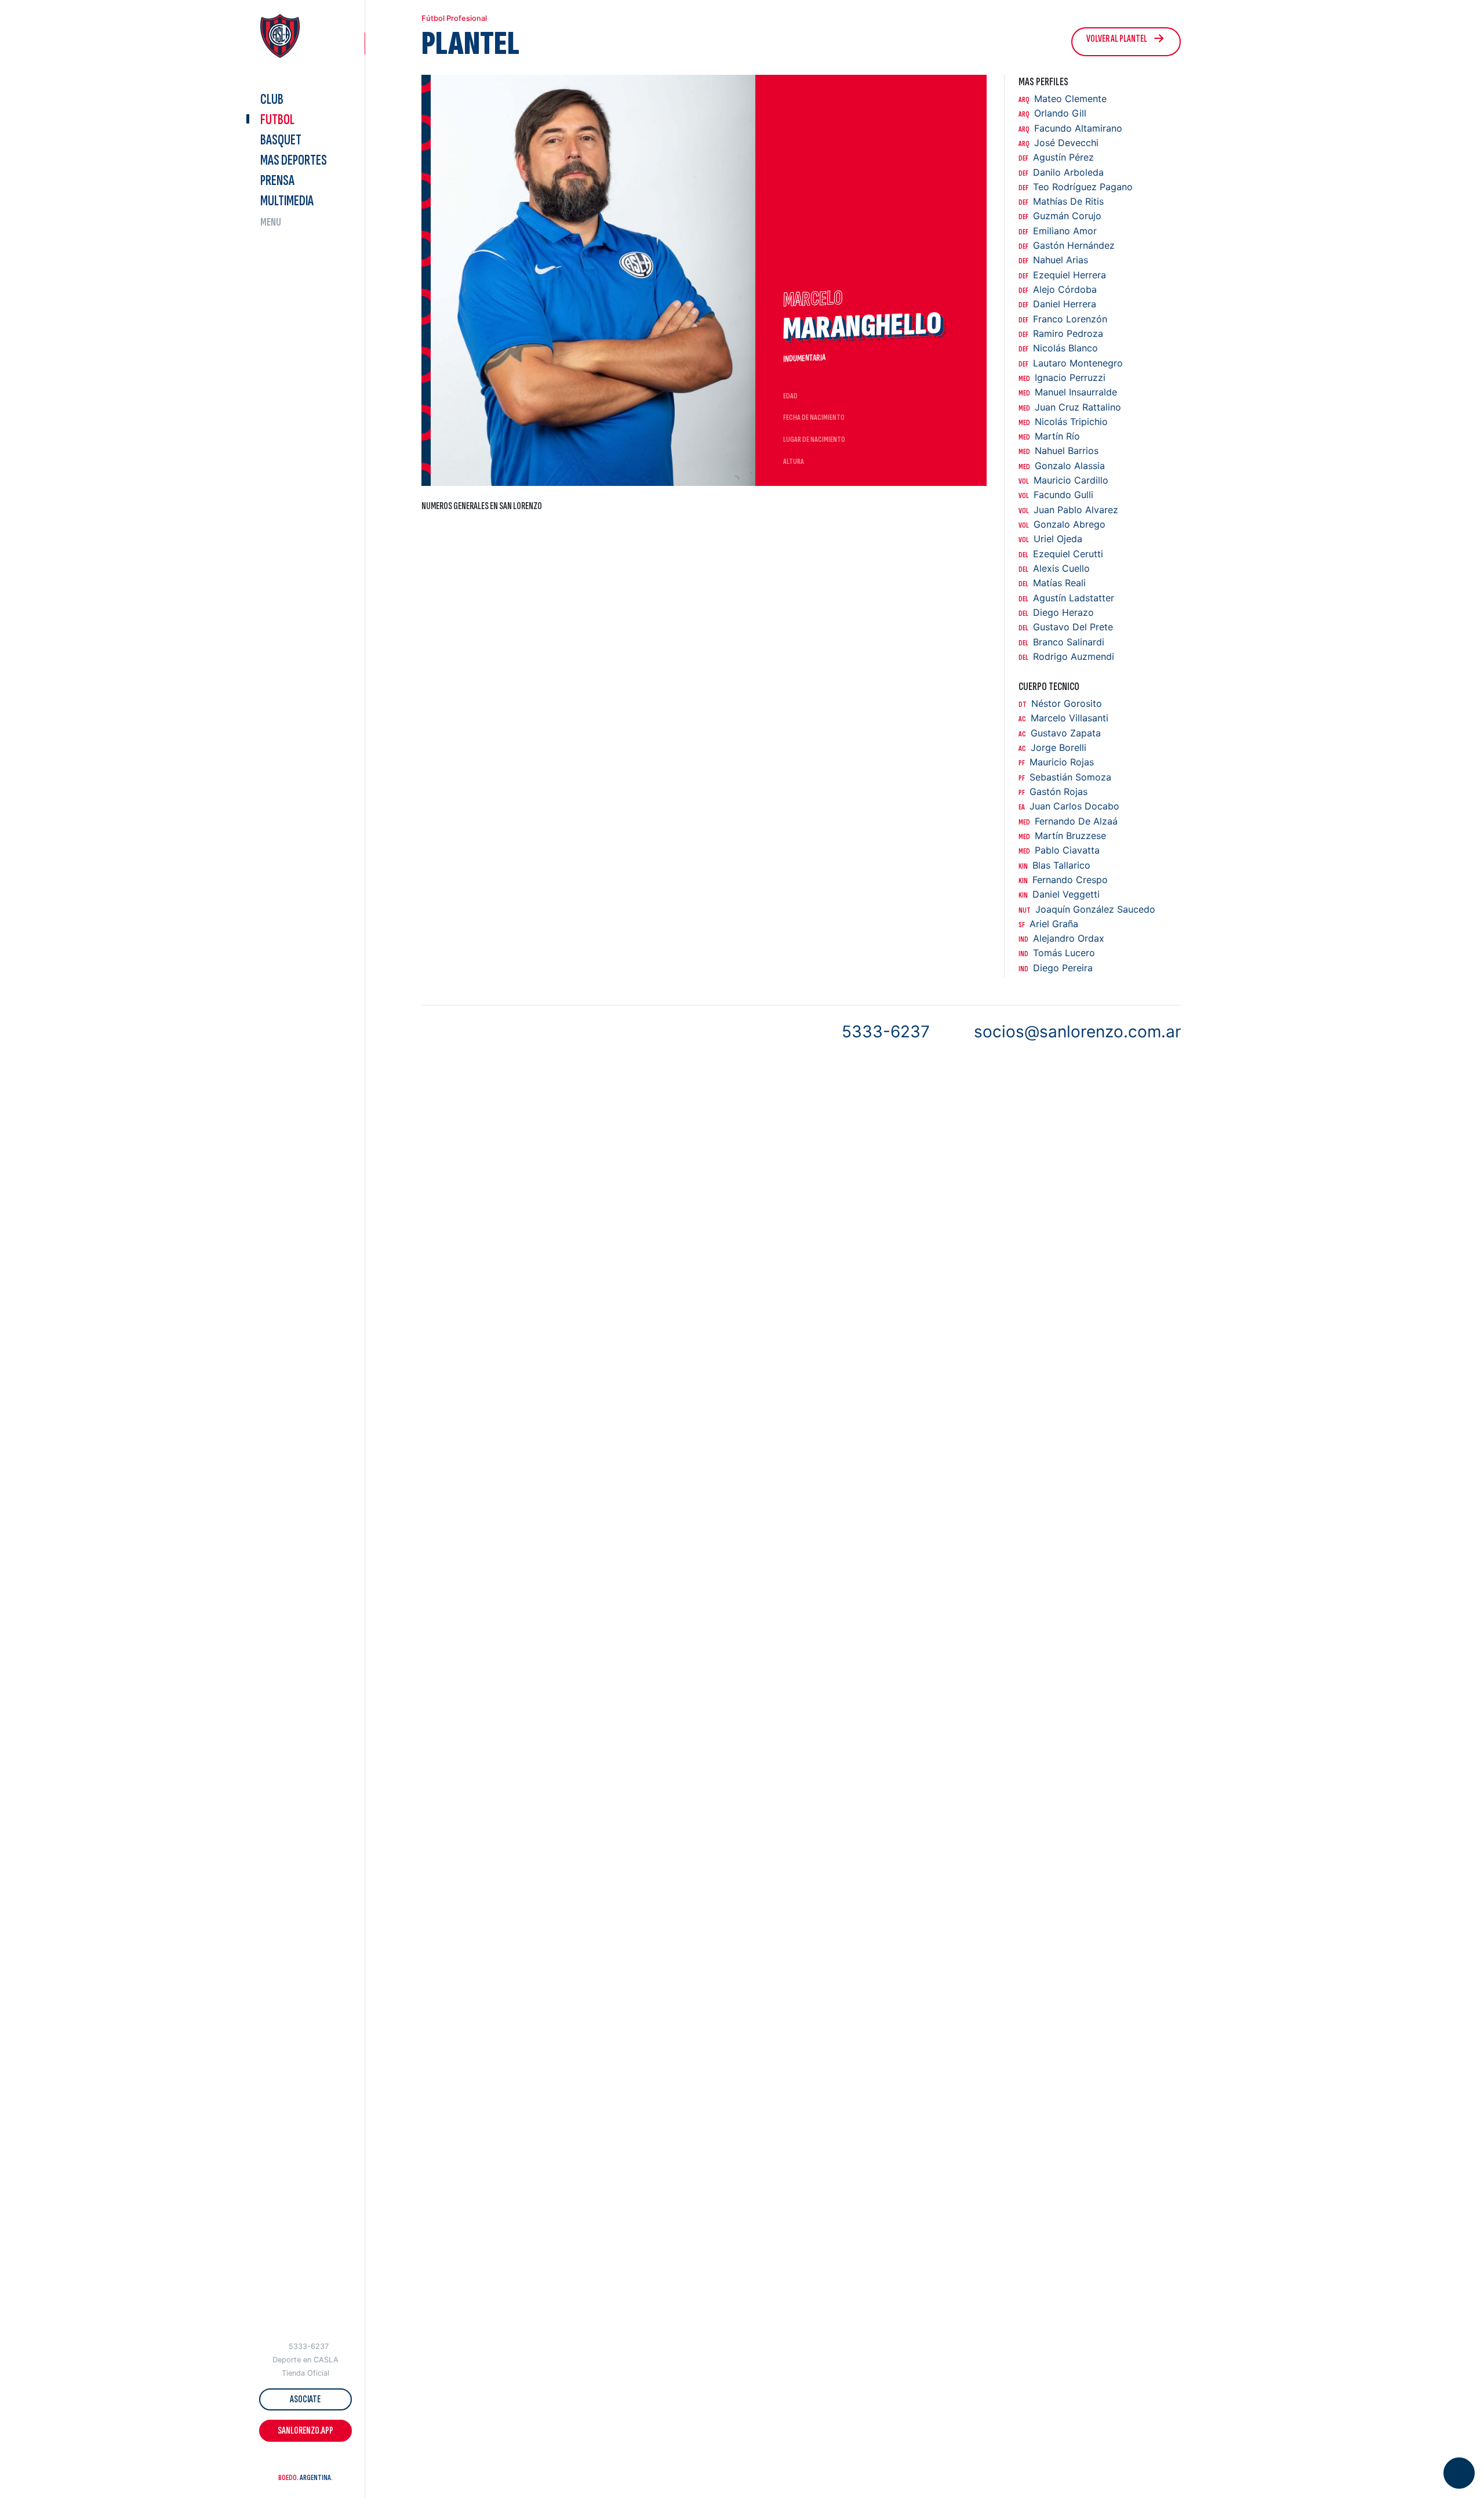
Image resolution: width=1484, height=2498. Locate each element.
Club (272, 99)
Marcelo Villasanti (1063, 718)
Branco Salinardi (1061, 642)
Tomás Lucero (1057, 953)
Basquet (281, 140)
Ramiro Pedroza (1061, 334)
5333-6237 (309, 2346)
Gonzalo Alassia (1062, 466)
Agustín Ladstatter (1066, 598)
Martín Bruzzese (1062, 836)
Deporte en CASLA (305, 2360)
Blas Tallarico (1054, 865)
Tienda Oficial (305, 2373)
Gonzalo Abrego (1062, 524)
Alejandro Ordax (1061, 938)
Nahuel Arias (1053, 260)
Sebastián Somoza (1065, 777)
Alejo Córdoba (1058, 290)
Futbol (277, 120)
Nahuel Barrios (1059, 451)
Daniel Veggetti (1059, 894)
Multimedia (287, 201)
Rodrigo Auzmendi (1066, 657)
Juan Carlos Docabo (1069, 806)
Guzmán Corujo (1060, 216)
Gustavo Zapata (1060, 733)
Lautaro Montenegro (1071, 363)
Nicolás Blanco (1058, 348)
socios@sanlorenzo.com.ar (1077, 1032)
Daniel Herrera (1057, 304)
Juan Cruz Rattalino (1070, 407)
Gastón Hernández (1067, 246)
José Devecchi (1059, 143)
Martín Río (1049, 436)
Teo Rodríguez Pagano (1076, 187)
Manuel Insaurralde (1068, 392)
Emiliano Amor (1058, 231)
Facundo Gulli (1056, 495)
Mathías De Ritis (1061, 201)
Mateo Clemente (1063, 99)
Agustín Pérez (1056, 157)
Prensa (277, 181)
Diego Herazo (1056, 613)
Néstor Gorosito (1060, 704)
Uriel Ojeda (1050, 539)
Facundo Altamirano (1070, 128)
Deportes (294, 160)
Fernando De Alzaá (1068, 821)
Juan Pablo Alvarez (1068, 510)
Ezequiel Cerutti (1061, 554)
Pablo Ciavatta (1059, 850)
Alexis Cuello (1054, 569)
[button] (283, 2463)
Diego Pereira (1056, 968)
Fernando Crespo (1063, 880)
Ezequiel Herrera (1062, 275)
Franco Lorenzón (1063, 319)
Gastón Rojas (1053, 792)
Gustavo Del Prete (1066, 627)
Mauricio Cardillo (1063, 480)
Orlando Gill (1052, 113)
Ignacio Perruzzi (1062, 378)
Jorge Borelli (1052, 748)
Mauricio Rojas (1056, 762)
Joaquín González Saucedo (1087, 909)
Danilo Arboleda (1061, 173)
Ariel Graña (1048, 924)
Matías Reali (1052, 583)
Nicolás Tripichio (1063, 422)
